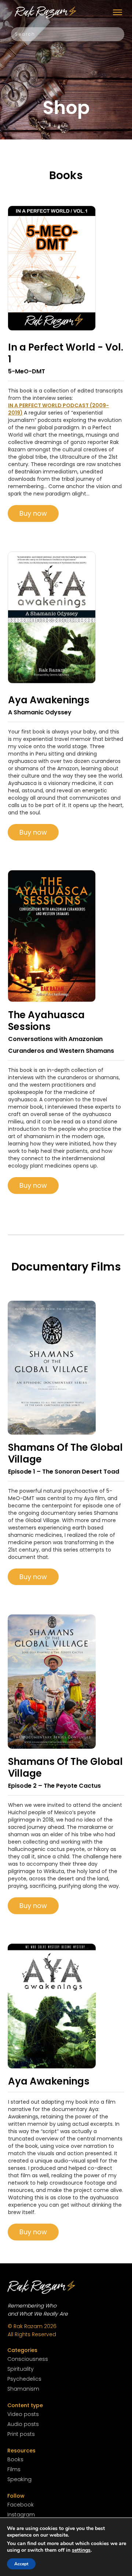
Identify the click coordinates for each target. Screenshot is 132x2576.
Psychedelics (24, 2379)
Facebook (21, 2505)
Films (14, 2469)
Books (15, 2459)
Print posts (21, 2434)
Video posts (23, 2414)
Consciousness (28, 2359)
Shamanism (23, 2389)
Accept (21, 2564)
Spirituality (21, 2369)
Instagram (21, 2515)
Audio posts (23, 2424)
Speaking (19, 2479)
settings (81, 2550)
